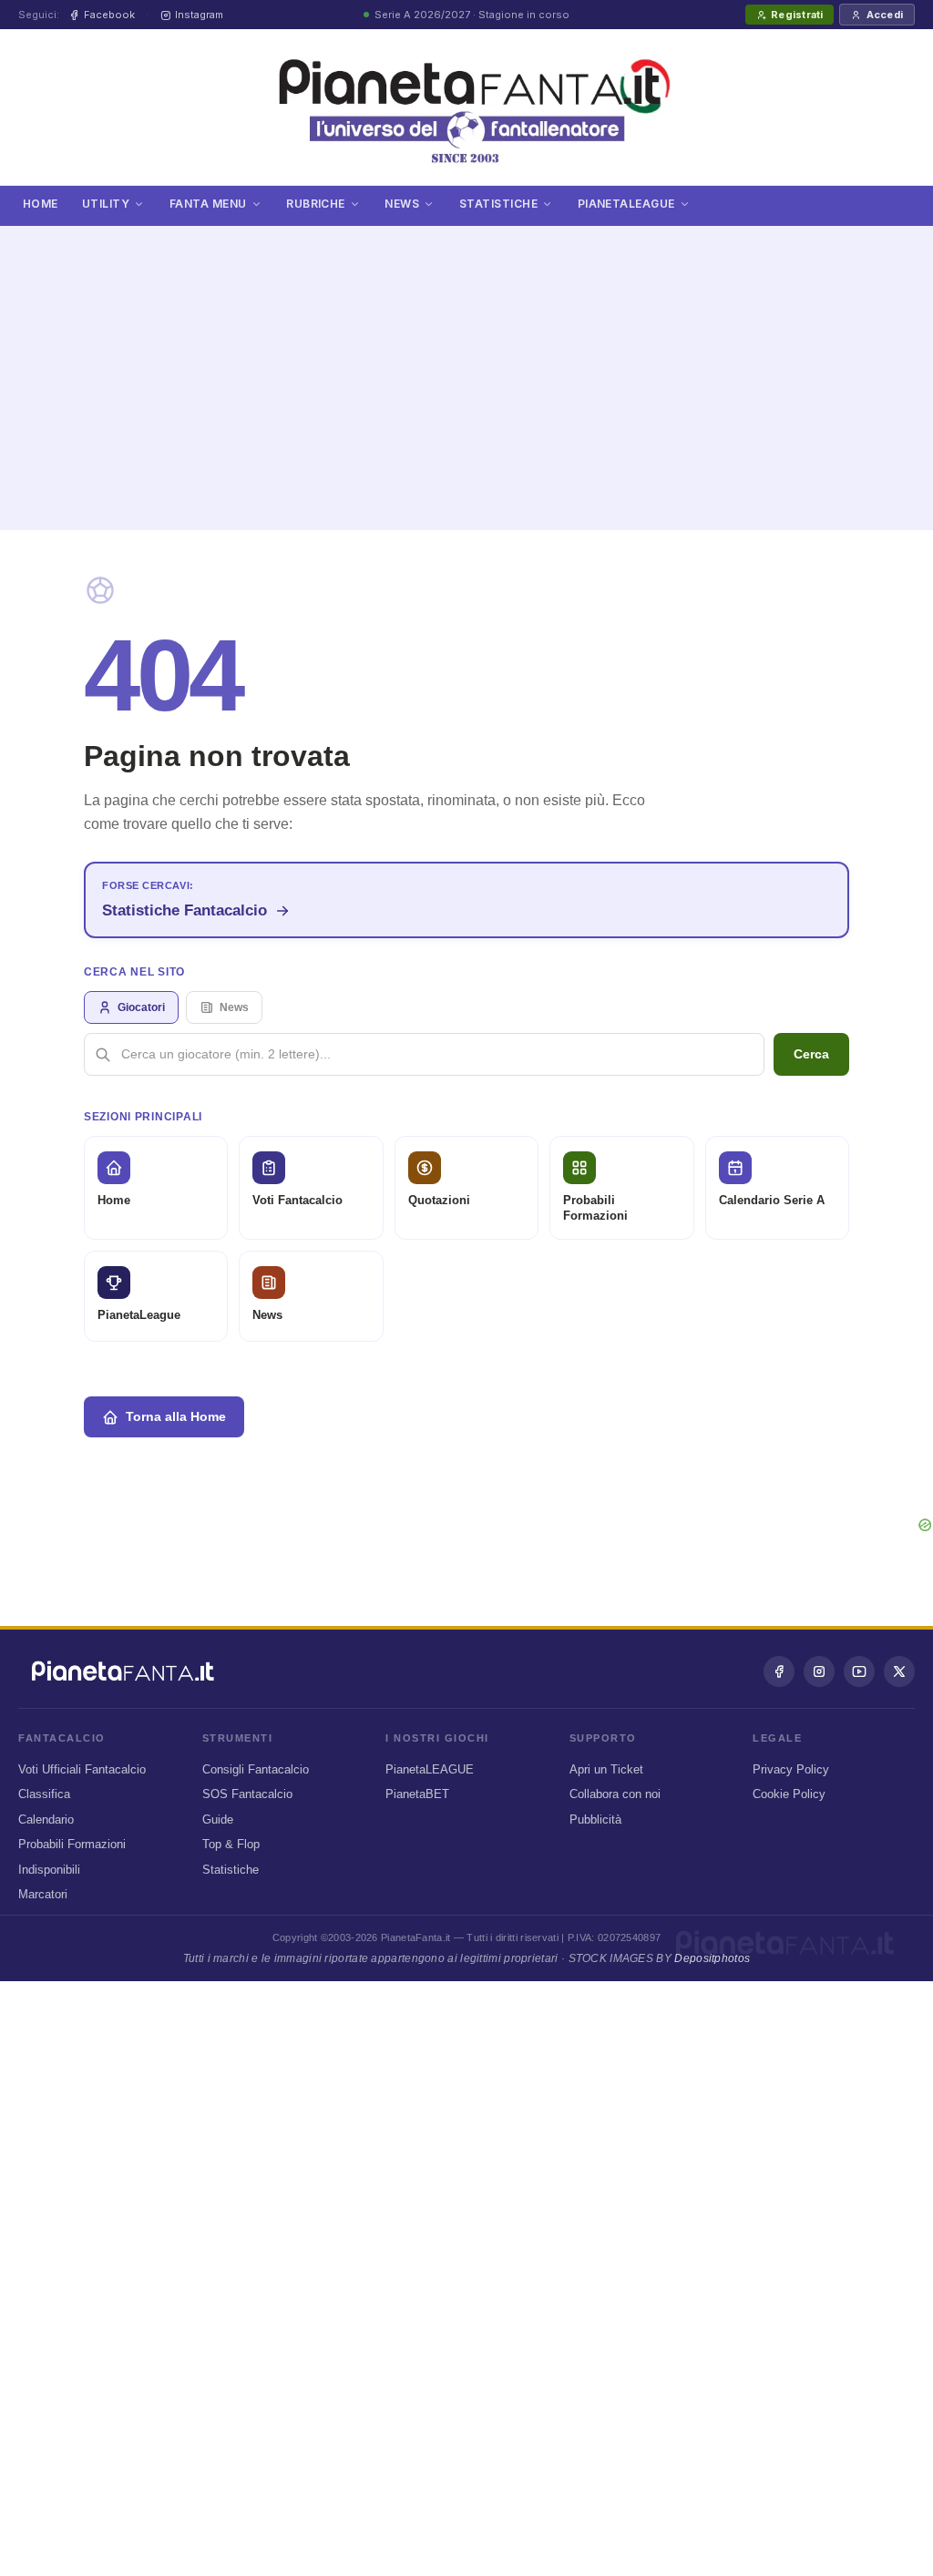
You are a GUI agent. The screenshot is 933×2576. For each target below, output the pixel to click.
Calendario (46, 1820)
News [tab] (234, 1007)
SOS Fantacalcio (247, 1794)
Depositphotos (712, 1958)
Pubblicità (595, 1820)
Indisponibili (49, 1870)
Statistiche (498, 204)
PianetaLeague (626, 204)
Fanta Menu (208, 204)
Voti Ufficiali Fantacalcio (82, 1769)
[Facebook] (779, 1671)
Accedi (885, 15)
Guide (218, 1820)
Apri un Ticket (606, 1769)
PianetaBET (417, 1794)
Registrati (797, 15)
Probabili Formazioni (72, 1844)
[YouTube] (859, 1671)
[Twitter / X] (899, 1671)
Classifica (44, 1794)
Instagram (199, 15)
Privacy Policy (791, 1769)
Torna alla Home (176, 1416)
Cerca (811, 1054)
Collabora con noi (615, 1794)
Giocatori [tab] (141, 1007)
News (402, 204)
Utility (106, 204)
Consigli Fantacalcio (256, 1769)
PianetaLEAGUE (430, 1769)
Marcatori (43, 1894)
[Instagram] (819, 1671)
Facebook (109, 15)
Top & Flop (231, 1844)
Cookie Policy (789, 1794)
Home (41, 204)
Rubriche (316, 204)
